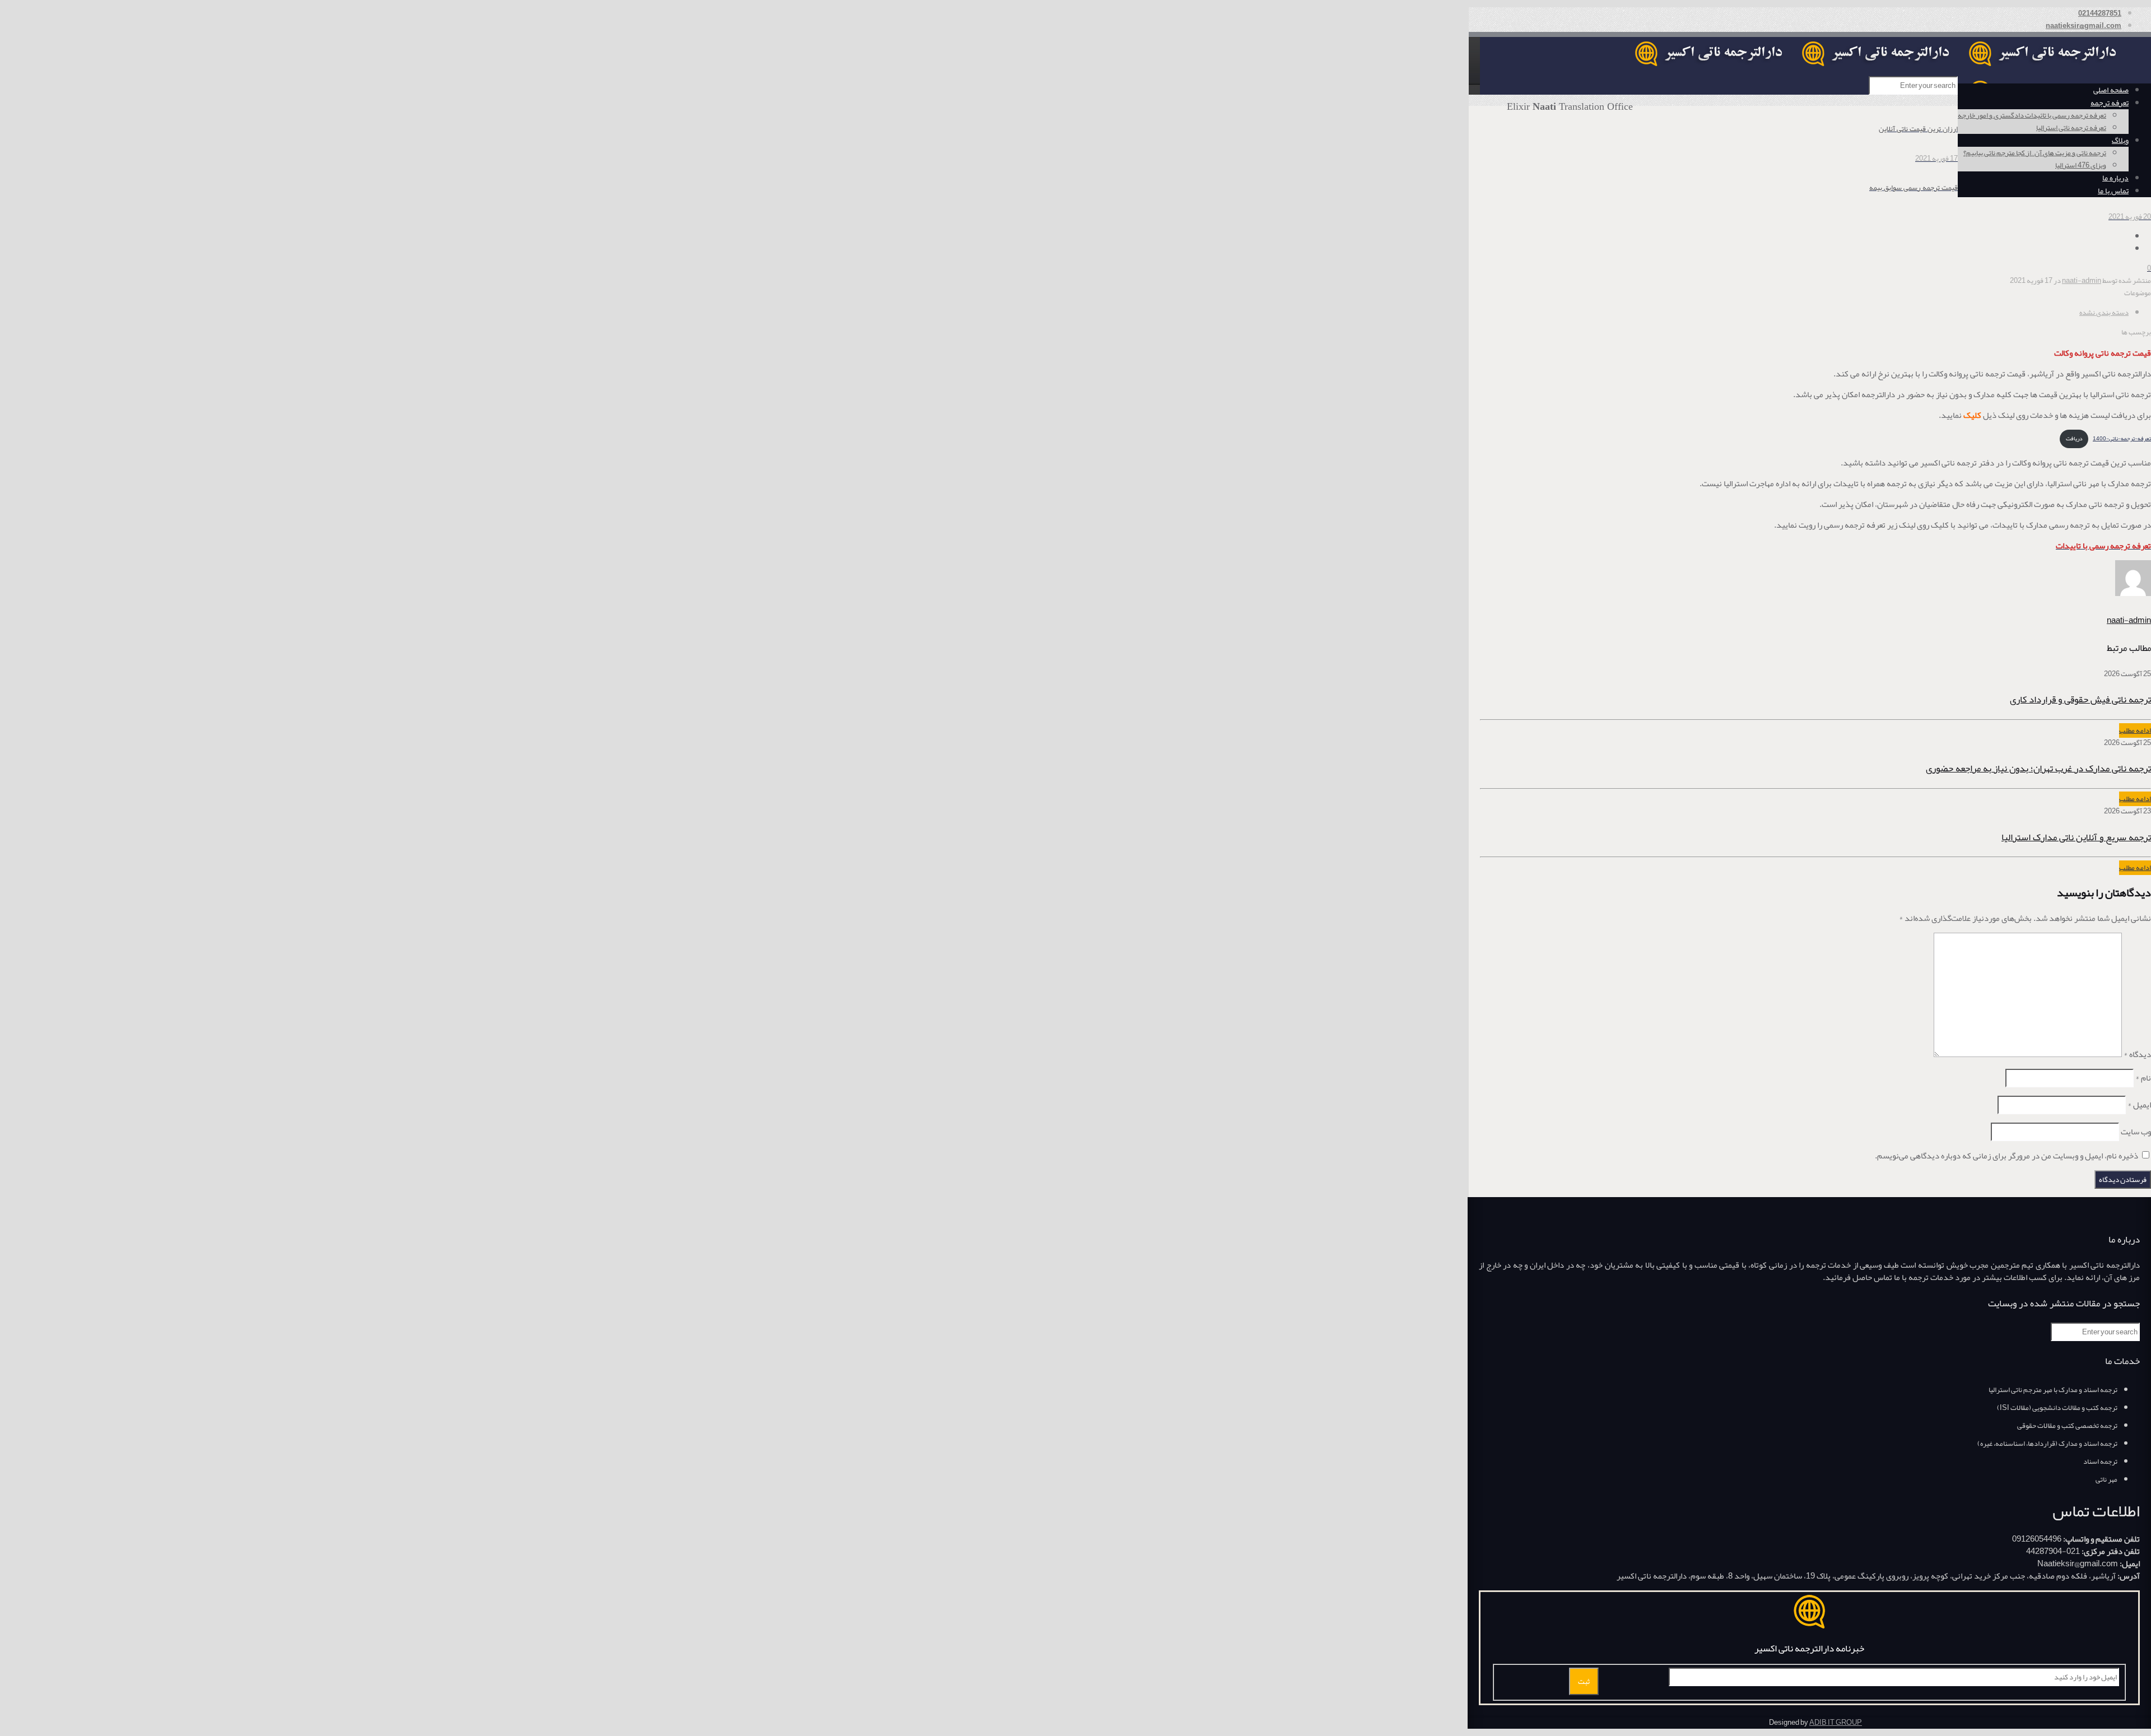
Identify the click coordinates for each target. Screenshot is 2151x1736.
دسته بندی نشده (2104, 313)
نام (2143, 1078)
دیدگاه (2137, 1054)
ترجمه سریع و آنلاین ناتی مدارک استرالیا (2076, 837)
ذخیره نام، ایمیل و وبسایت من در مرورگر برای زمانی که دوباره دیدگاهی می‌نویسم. (2006, 1156)
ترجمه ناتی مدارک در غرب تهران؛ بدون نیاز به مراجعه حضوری (2038, 768)
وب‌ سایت (2136, 1132)
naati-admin (2082, 281)
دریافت (2074, 438)
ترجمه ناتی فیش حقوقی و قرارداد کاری (2080, 699)
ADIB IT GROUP (1836, 1723)
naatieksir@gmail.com (2084, 26)
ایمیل (2139, 1105)
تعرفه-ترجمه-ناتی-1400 (2122, 438)
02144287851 (2100, 13)
